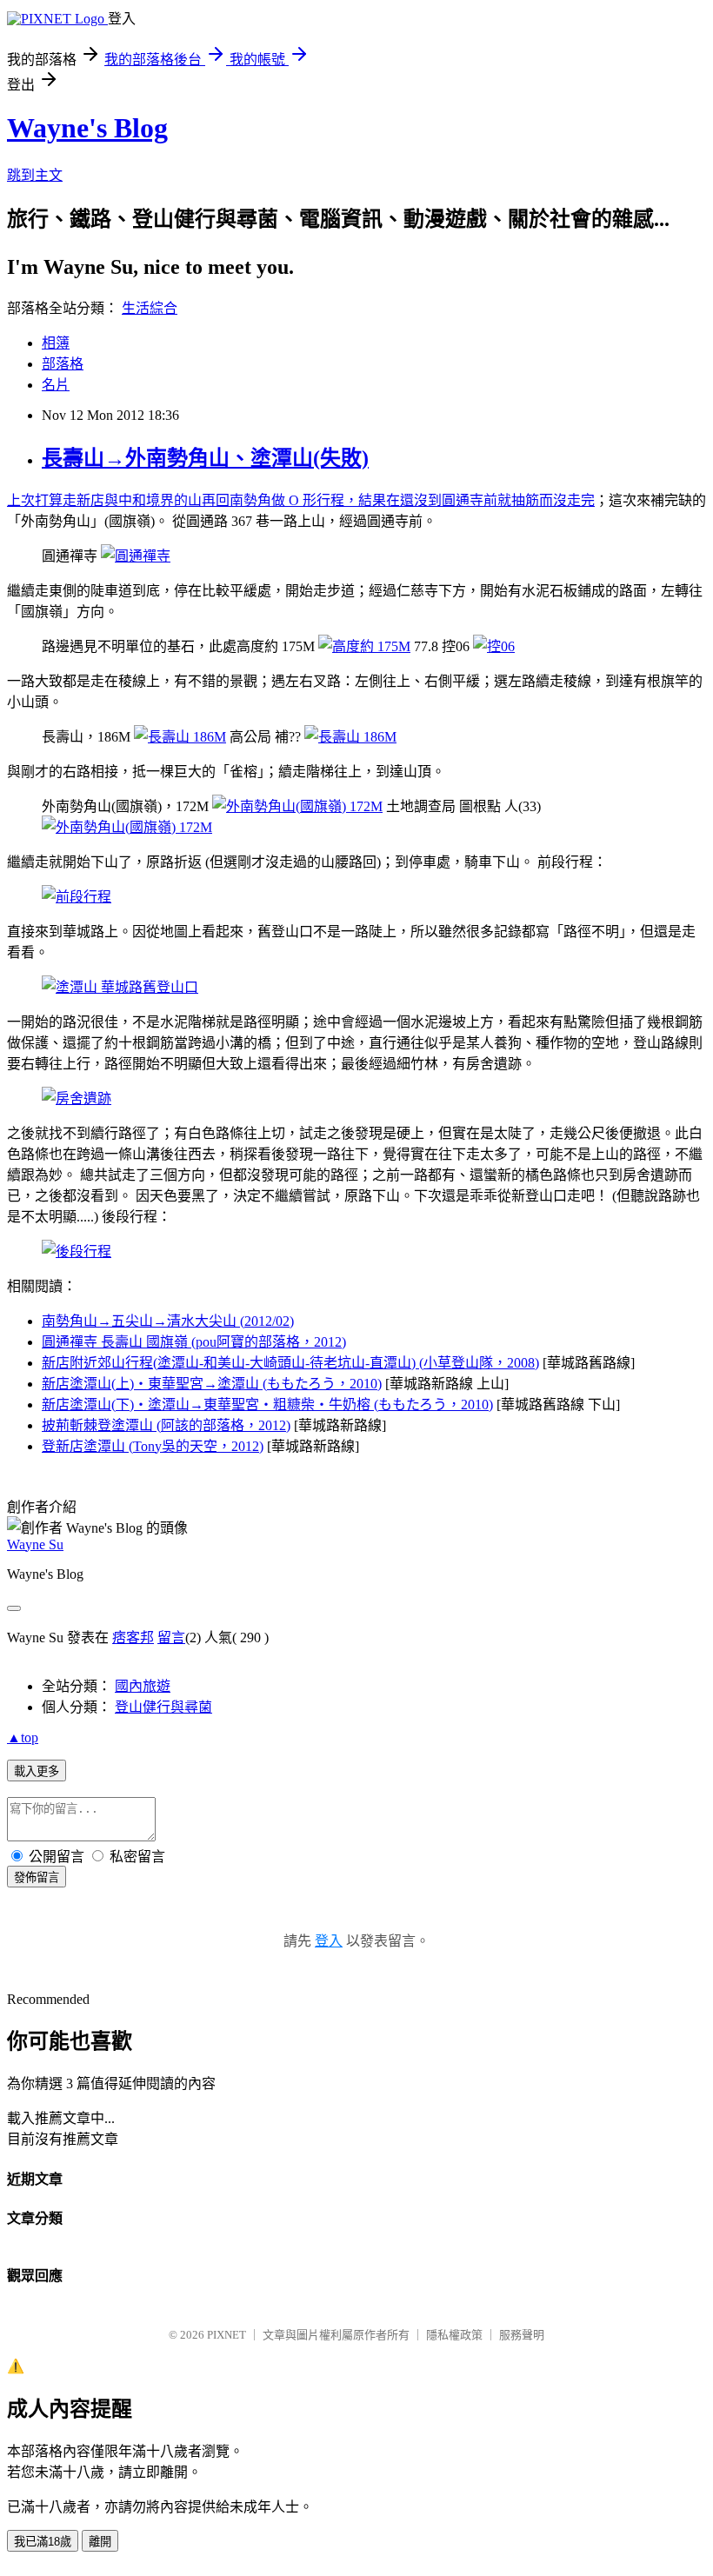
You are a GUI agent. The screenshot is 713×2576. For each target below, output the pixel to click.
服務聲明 (522, 2335)
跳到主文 (35, 175)
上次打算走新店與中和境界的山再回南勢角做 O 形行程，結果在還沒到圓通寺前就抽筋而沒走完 (301, 500)
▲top (23, 1737)
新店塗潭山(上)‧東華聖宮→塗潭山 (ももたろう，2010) (212, 1384)
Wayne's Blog (87, 128)
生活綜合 (150, 308)
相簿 (56, 343)
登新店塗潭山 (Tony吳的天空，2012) (153, 1446)
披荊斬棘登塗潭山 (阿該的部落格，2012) (166, 1425)
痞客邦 (133, 1637)
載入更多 (37, 1771)
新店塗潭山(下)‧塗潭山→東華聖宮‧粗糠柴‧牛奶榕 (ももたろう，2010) (267, 1404)
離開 (100, 2542)
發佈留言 (37, 1877)
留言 (171, 1637)
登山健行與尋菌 (163, 1707)
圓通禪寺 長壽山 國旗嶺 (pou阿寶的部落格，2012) (194, 1342)
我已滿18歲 (43, 2542)
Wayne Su (35, 1544)
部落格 (63, 364)
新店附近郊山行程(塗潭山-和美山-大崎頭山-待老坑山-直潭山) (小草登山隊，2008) (290, 1363)
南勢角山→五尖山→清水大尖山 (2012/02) (168, 1321)
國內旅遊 (143, 1686)
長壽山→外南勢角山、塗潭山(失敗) (205, 458)
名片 (56, 385)
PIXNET (227, 2335)
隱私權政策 (454, 2335)
